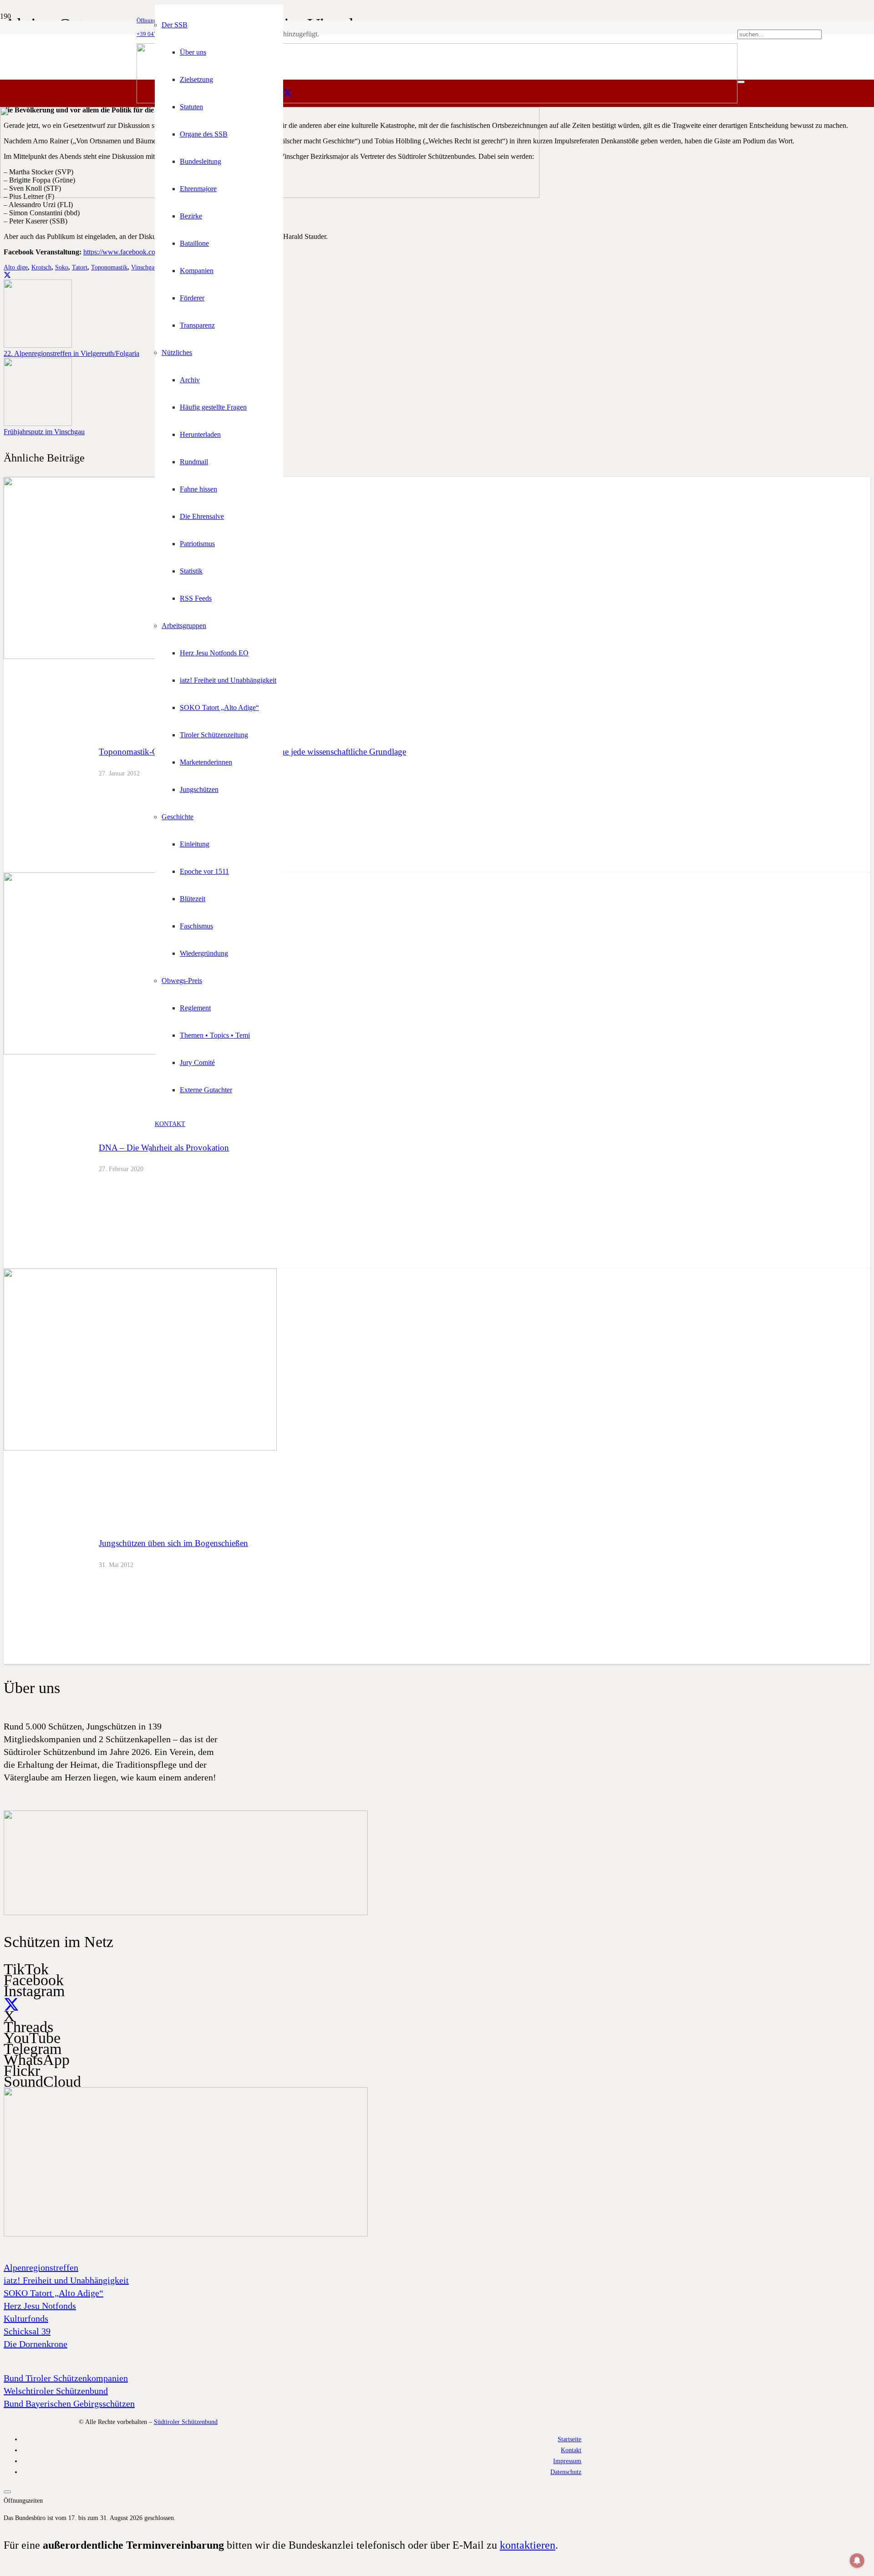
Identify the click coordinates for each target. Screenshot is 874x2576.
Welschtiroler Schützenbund (56, 2391)
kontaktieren (528, 2545)
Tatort (80, 267)
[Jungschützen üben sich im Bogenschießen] (140, 1448)
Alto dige (16, 267)
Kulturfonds (26, 2318)
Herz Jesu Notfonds (40, 2306)
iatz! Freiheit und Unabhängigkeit (66, 2280)
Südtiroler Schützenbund (186, 2422)
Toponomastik (109, 267)
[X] (288, 93)
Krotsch (41, 267)
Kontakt (571, 2450)
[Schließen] (741, 82)
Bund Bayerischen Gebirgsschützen (69, 2404)
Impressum (567, 2461)
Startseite (569, 2439)
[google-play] (186, 1913)
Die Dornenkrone (36, 2344)
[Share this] (7, 275)
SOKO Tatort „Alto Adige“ (53, 2293)
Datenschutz (566, 2472)
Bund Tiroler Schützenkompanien (66, 2378)
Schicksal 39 (27, 2331)
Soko (62, 267)
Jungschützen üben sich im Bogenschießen (173, 1543)
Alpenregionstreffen (41, 2267)
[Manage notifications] (857, 2561)
